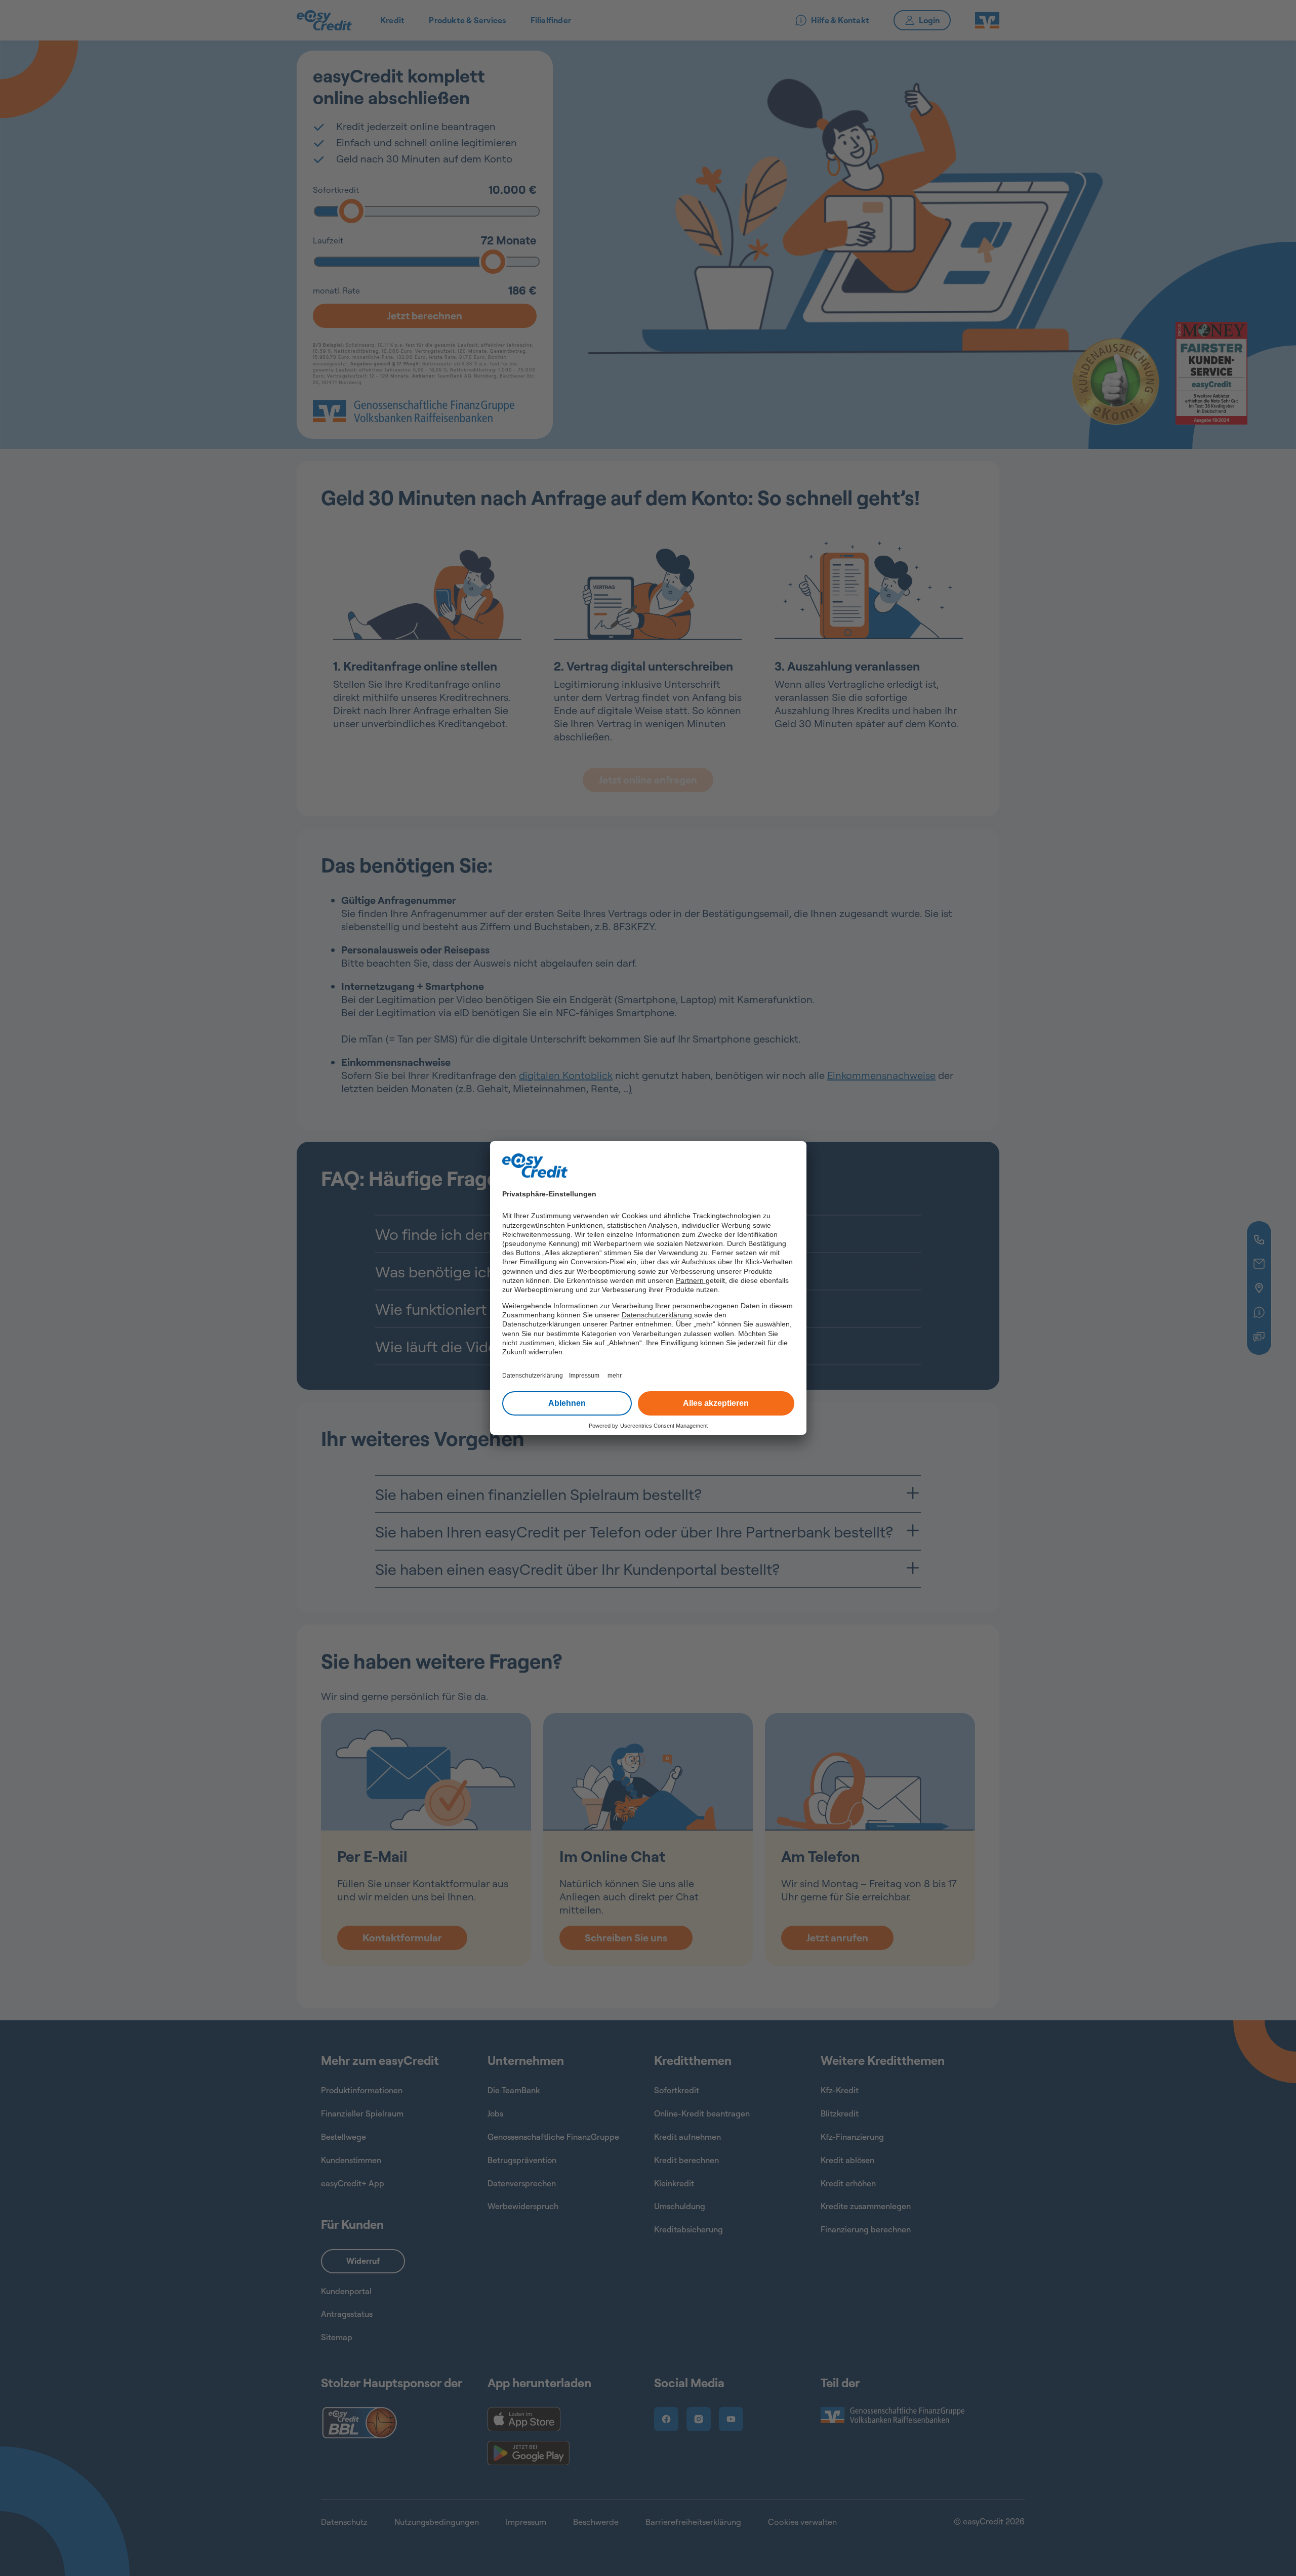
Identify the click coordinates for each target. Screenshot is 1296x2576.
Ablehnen (567, 1403)
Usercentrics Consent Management (664, 1426)
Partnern (691, 1280)
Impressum (584, 1376)
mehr (615, 1376)
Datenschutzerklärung (658, 1315)
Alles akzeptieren (716, 1403)
